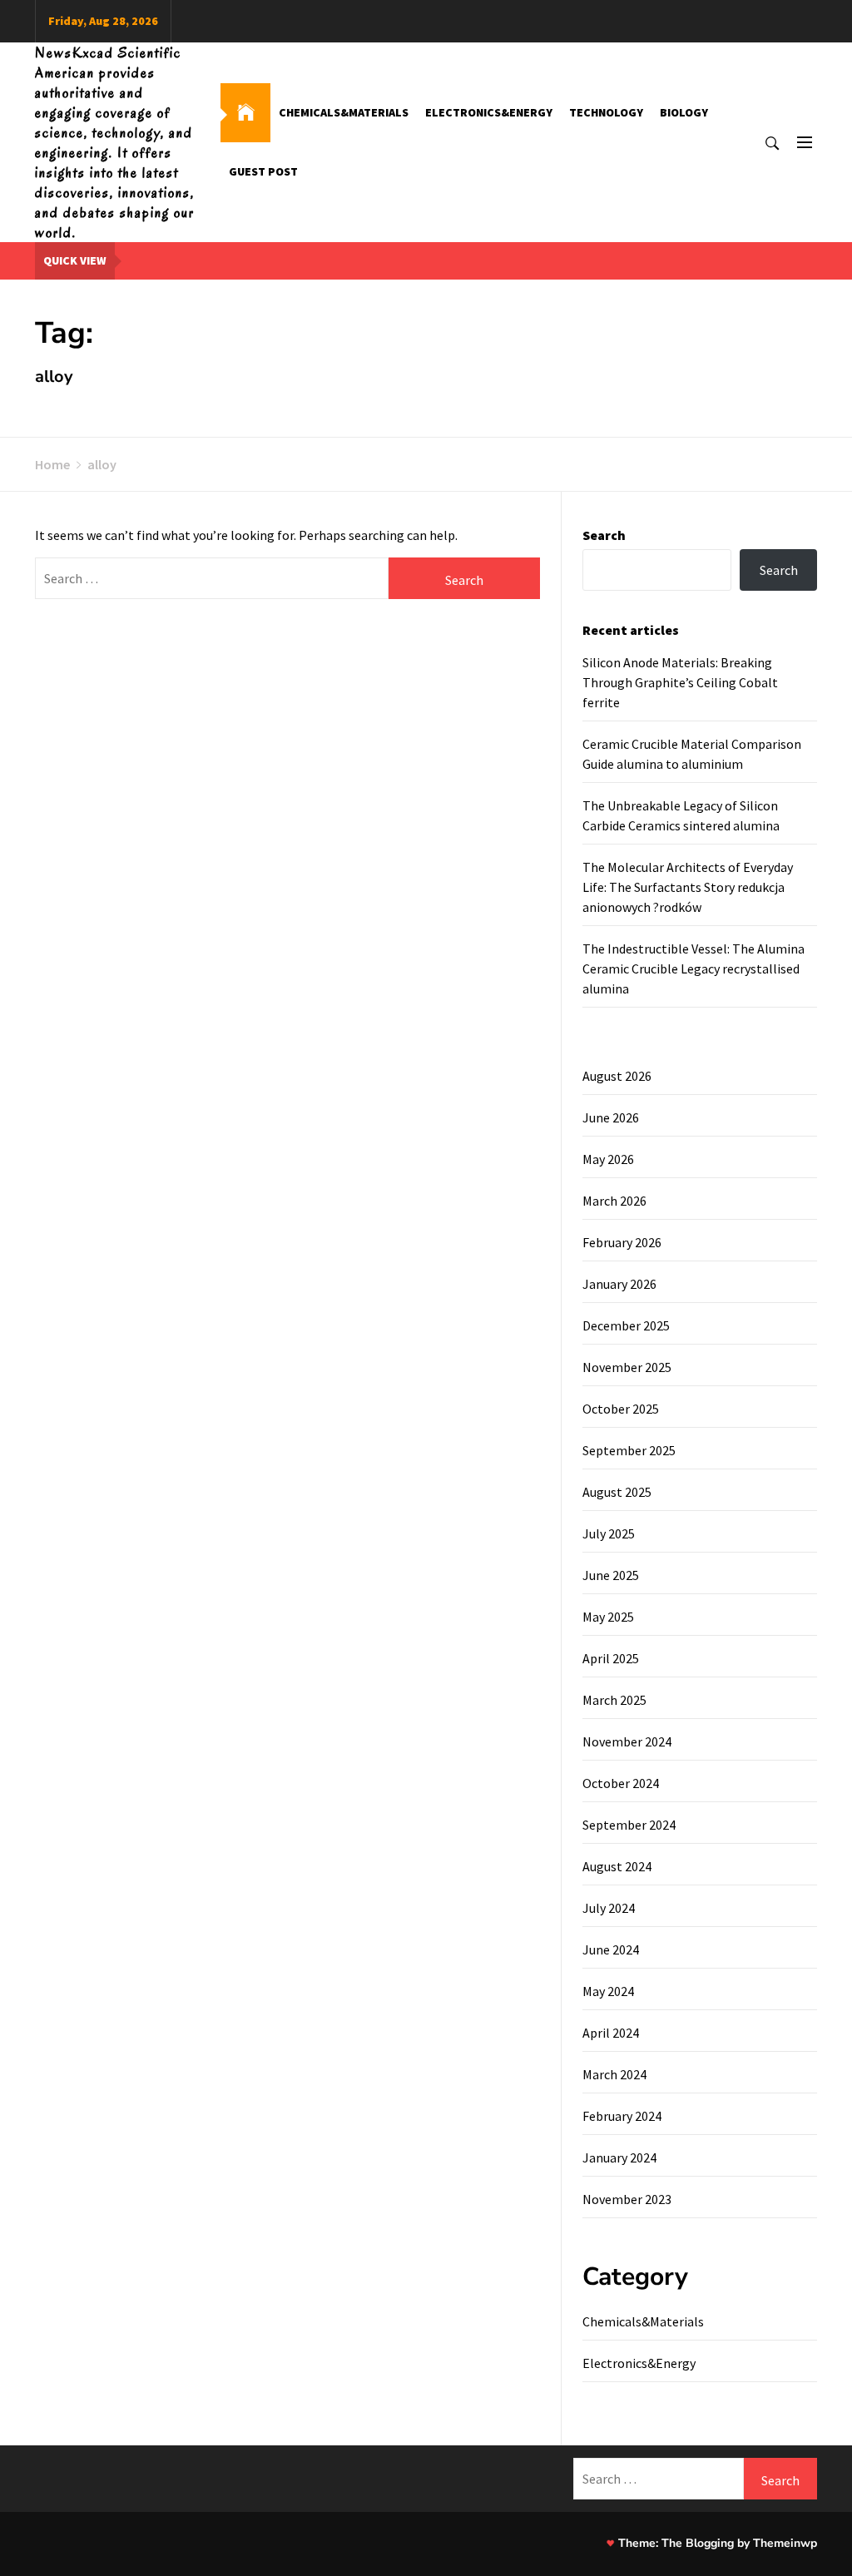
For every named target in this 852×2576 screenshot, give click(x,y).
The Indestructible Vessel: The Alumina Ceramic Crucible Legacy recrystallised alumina (693, 968)
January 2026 (619, 1284)
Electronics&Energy (489, 112)
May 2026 (608, 1159)
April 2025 (611, 1658)
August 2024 (617, 1866)
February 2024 (622, 2116)
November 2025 (627, 1367)
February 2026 (622, 1242)
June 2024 (611, 1949)
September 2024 (629, 1825)
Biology (684, 112)
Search (604, 535)
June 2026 (611, 1117)
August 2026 (617, 1076)
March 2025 (614, 1700)
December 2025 (626, 1325)
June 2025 (611, 1575)
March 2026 (614, 1201)
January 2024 (619, 2157)
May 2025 (608, 1617)
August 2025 (617, 1492)
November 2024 (627, 1741)
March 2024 (614, 2074)
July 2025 (609, 1533)
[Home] (245, 113)
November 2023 (627, 2199)
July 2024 (609, 1908)
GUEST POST (263, 171)
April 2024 (611, 2033)
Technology (606, 112)
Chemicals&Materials (344, 112)
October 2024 (621, 1783)
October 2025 (621, 1409)
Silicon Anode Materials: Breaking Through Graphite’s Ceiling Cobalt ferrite (680, 682)
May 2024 (608, 1991)
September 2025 (629, 1450)
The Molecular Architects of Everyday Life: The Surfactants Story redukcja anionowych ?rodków (688, 887)
